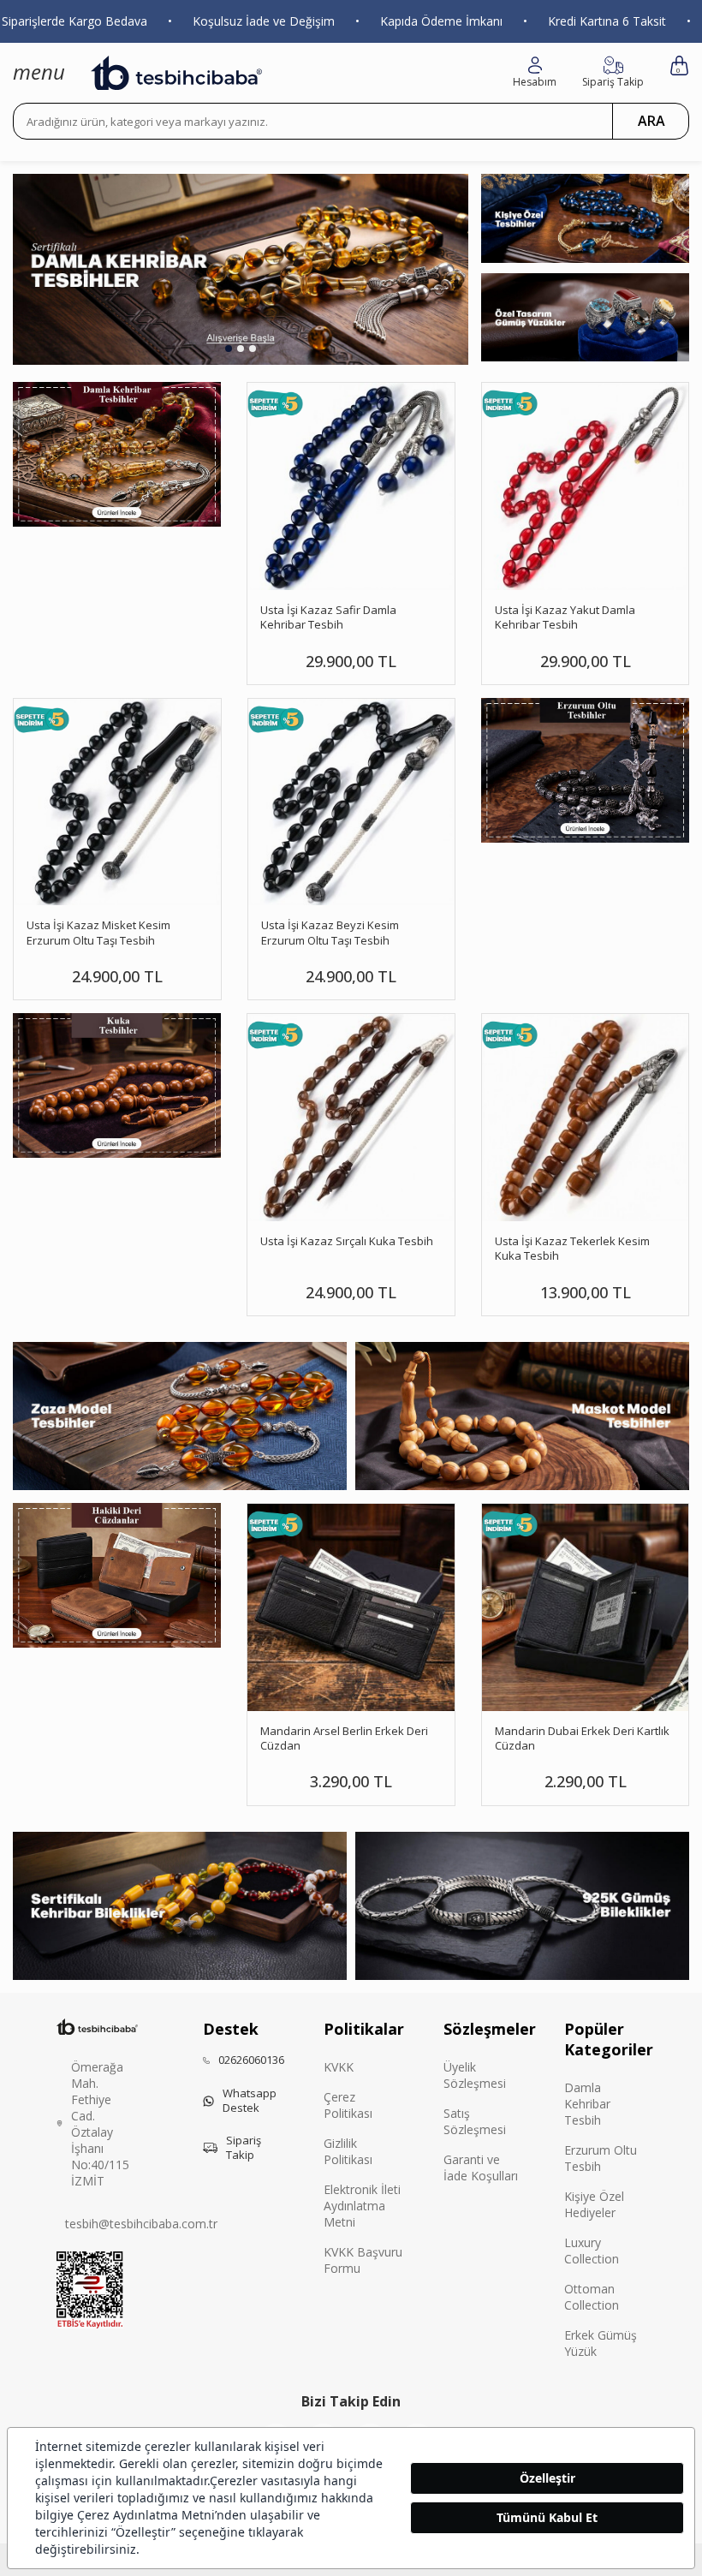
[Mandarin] (117, 1575)
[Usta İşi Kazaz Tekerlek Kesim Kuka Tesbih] (586, 1118)
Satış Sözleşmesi (475, 2121)
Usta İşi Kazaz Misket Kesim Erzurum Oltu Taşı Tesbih (98, 933)
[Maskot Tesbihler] (522, 1416)
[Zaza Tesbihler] (180, 1416)
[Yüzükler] (585, 318)
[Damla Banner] (117, 454)
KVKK (339, 2067)
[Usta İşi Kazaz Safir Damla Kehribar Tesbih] (351, 486)
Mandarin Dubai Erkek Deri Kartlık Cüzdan (582, 1738)
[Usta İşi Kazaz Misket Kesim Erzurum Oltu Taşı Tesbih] (117, 802)
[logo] (176, 73)
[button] (229, 349)
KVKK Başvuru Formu (363, 2260)
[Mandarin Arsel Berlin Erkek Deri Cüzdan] (351, 1607)
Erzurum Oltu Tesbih (601, 2158)
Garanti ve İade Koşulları (481, 2168)
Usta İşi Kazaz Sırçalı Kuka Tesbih (347, 1241)
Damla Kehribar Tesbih (587, 2104)
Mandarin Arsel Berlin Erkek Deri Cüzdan (344, 1738)
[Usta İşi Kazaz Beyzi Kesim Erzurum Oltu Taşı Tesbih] (352, 802)
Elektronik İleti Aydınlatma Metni (362, 2206)
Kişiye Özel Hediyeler (594, 2204)
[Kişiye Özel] (585, 218)
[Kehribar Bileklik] (180, 1906)
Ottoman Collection (592, 2297)
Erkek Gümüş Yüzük (601, 2343)
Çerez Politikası (348, 2105)
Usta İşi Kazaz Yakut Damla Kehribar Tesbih (565, 617)
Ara (651, 121)
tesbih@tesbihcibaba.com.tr (141, 2224)
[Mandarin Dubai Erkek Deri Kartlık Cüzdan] (586, 1607)
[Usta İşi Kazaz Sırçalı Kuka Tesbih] (351, 1118)
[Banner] (585, 770)
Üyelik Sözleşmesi (475, 2075)
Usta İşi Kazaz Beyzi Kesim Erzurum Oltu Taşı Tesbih (330, 933)
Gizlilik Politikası (348, 2151)
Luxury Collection (592, 2251)
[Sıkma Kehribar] (241, 269)
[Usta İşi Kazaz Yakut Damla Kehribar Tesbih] (586, 486)
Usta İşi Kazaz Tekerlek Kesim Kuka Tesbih (572, 1249)
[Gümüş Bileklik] (522, 1906)
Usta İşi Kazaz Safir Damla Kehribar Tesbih (328, 617)
